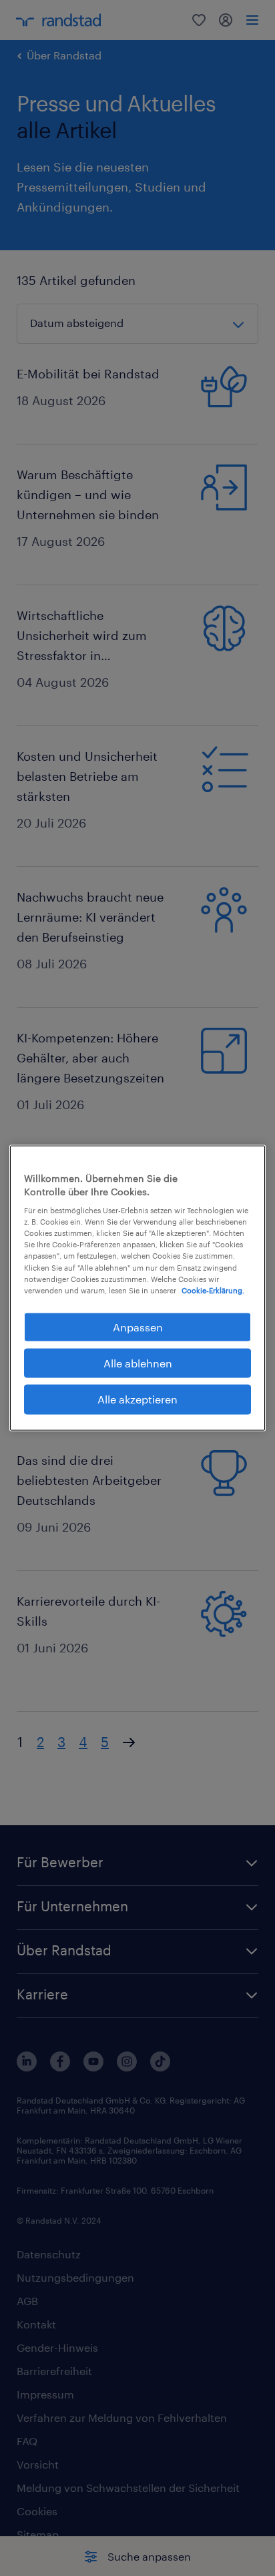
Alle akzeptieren (137, 1399)
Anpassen (138, 1326)
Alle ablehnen (138, 1363)
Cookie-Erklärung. (213, 1290)
